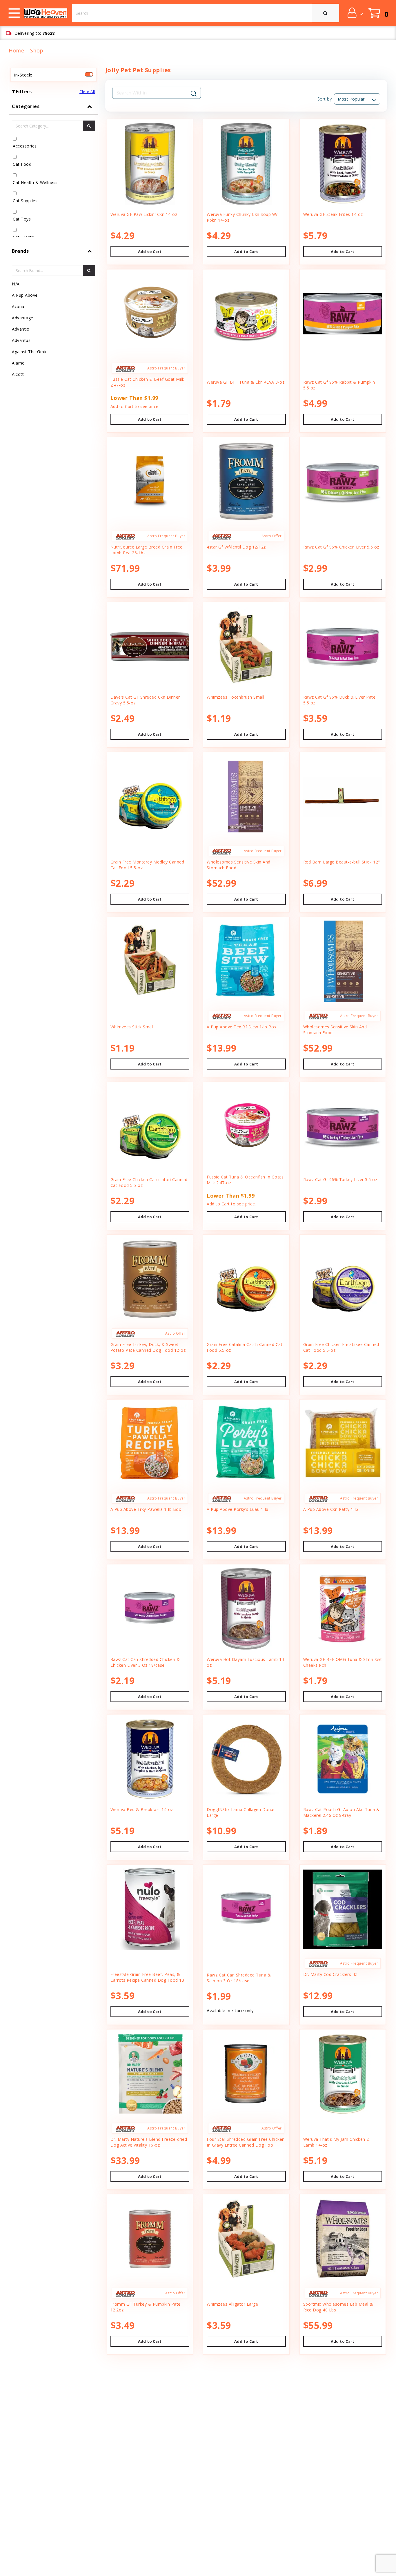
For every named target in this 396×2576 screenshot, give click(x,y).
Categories (26, 106)
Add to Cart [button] (150, 252)
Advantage (23, 318)
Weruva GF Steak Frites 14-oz (333, 214)
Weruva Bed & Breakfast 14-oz (142, 1809)
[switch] (89, 74)
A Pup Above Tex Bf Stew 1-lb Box (241, 1027)
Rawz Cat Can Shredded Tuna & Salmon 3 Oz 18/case (239, 1978)
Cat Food (22, 164)
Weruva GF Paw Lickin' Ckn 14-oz (144, 214)
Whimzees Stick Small (132, 1027)
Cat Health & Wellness (35, 182)
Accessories (25, 146)
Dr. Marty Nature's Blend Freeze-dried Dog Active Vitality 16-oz (149, 2142)
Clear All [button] (87, 92)
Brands (20, 251)
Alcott (18, 374)
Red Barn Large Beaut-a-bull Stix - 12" (342, 862)
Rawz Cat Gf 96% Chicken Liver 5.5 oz (341, 547)
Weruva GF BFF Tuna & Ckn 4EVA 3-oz (246, 382)
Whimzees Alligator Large (232, 2304)
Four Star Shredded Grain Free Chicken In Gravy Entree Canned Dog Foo (246, 2142)
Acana (18, 306)
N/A (16, 284)
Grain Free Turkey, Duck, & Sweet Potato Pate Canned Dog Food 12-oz (148, 1347)
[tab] (53, 171)
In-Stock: (23, 75)
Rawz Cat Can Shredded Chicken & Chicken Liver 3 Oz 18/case (145, 1662)
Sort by (325, 99)
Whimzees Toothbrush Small (236, 697)
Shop (37, 50)
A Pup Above (25, 295)
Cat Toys (22, 219)
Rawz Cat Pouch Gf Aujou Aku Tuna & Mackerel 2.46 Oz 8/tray (341, 1812)
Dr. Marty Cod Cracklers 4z (330, 1974)
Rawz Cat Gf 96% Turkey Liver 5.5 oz (340, 1179)
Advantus (21, 340)
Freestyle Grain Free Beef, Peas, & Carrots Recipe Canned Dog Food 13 (147, 1977)
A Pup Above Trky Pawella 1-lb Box (146, 1509)
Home (16, 50)
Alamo (18, 363)
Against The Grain (30, 352)
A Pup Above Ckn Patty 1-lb (331, 1509)
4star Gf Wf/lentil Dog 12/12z (236, 547)
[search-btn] (89, 126)
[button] (355, 13)
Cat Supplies (25, 201)
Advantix (20, 329)
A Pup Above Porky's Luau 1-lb (238, 1509)
